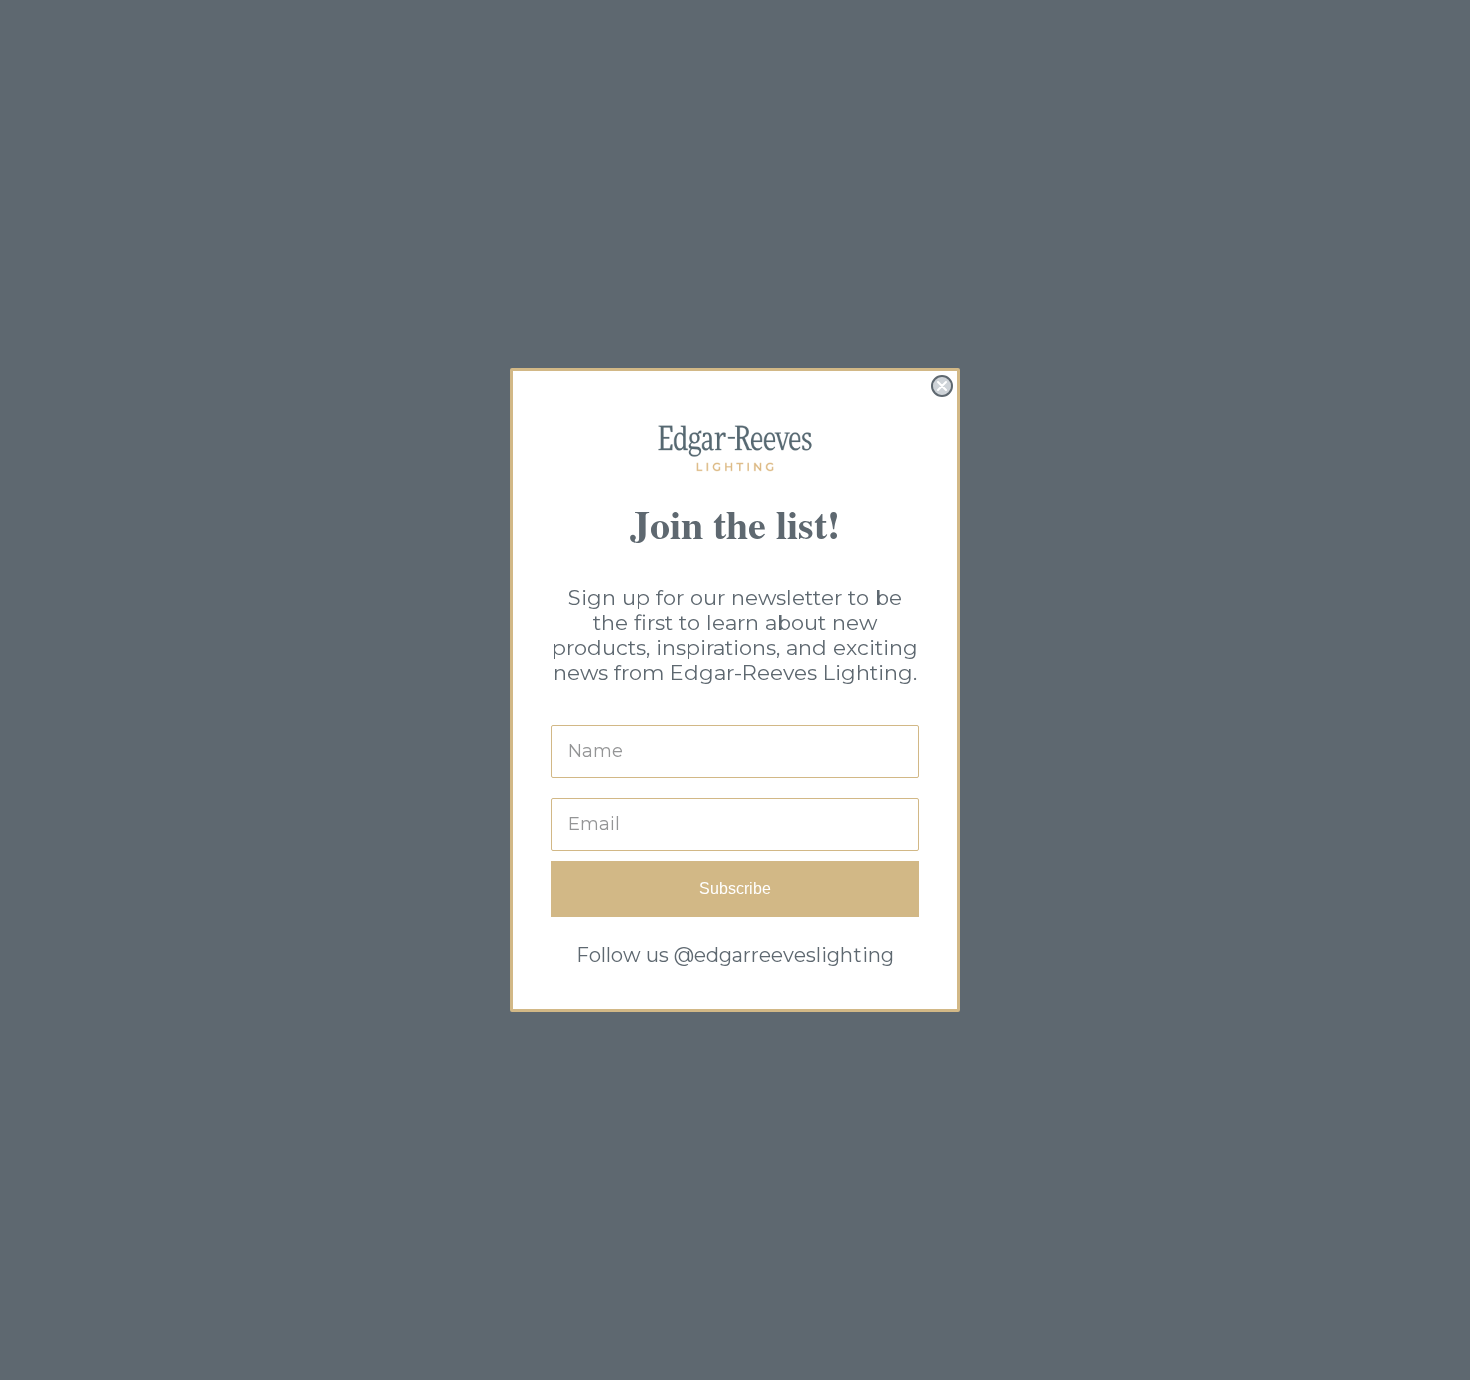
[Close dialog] (942, 386)
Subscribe (735, 888)
